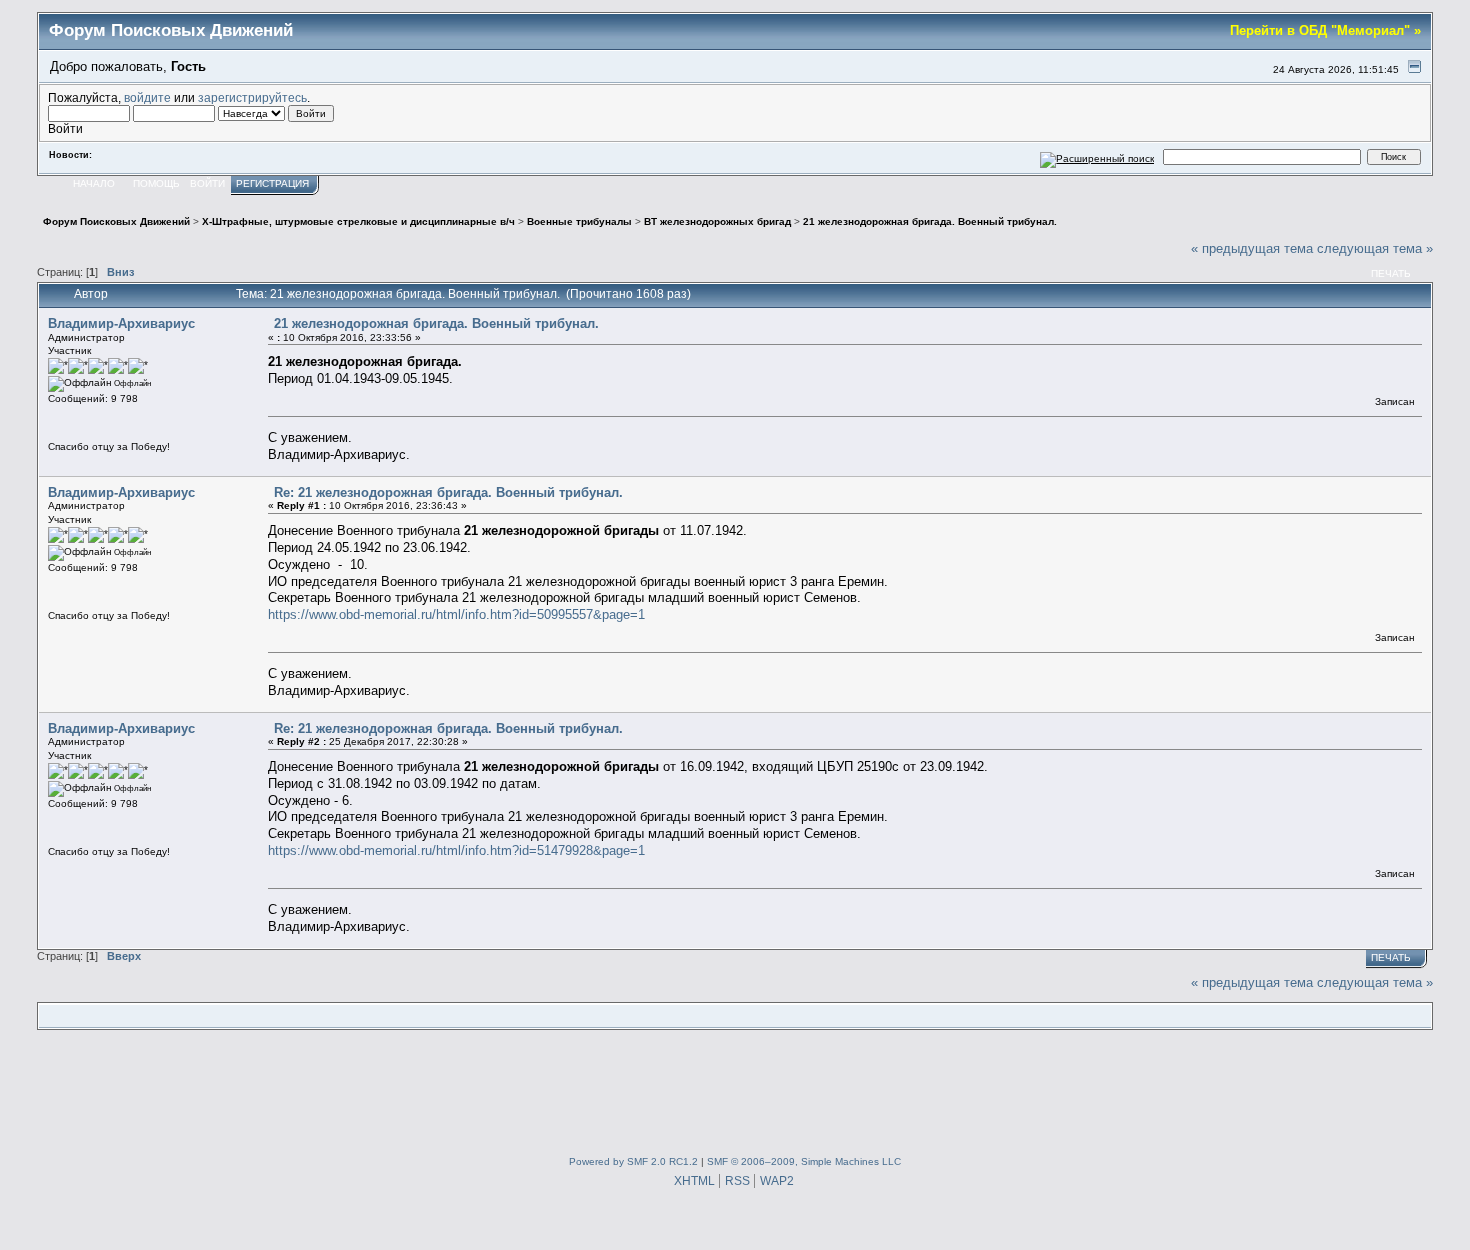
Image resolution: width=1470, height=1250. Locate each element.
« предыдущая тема (1252, 248)
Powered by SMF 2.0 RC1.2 (633, 1161)
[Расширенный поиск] (1097, 156)
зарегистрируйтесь (252, 97)
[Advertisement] (735, 1089)
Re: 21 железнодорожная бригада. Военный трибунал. (448, 492)
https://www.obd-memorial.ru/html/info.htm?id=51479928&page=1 (456, 850)
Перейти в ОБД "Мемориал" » (1325, 30)
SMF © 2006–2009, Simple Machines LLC (804, 1161)
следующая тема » (1375, 248)
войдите (147, 97)
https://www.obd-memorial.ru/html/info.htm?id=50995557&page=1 (456, 614)
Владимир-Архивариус (121, 323)
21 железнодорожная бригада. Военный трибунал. (436, 323)
